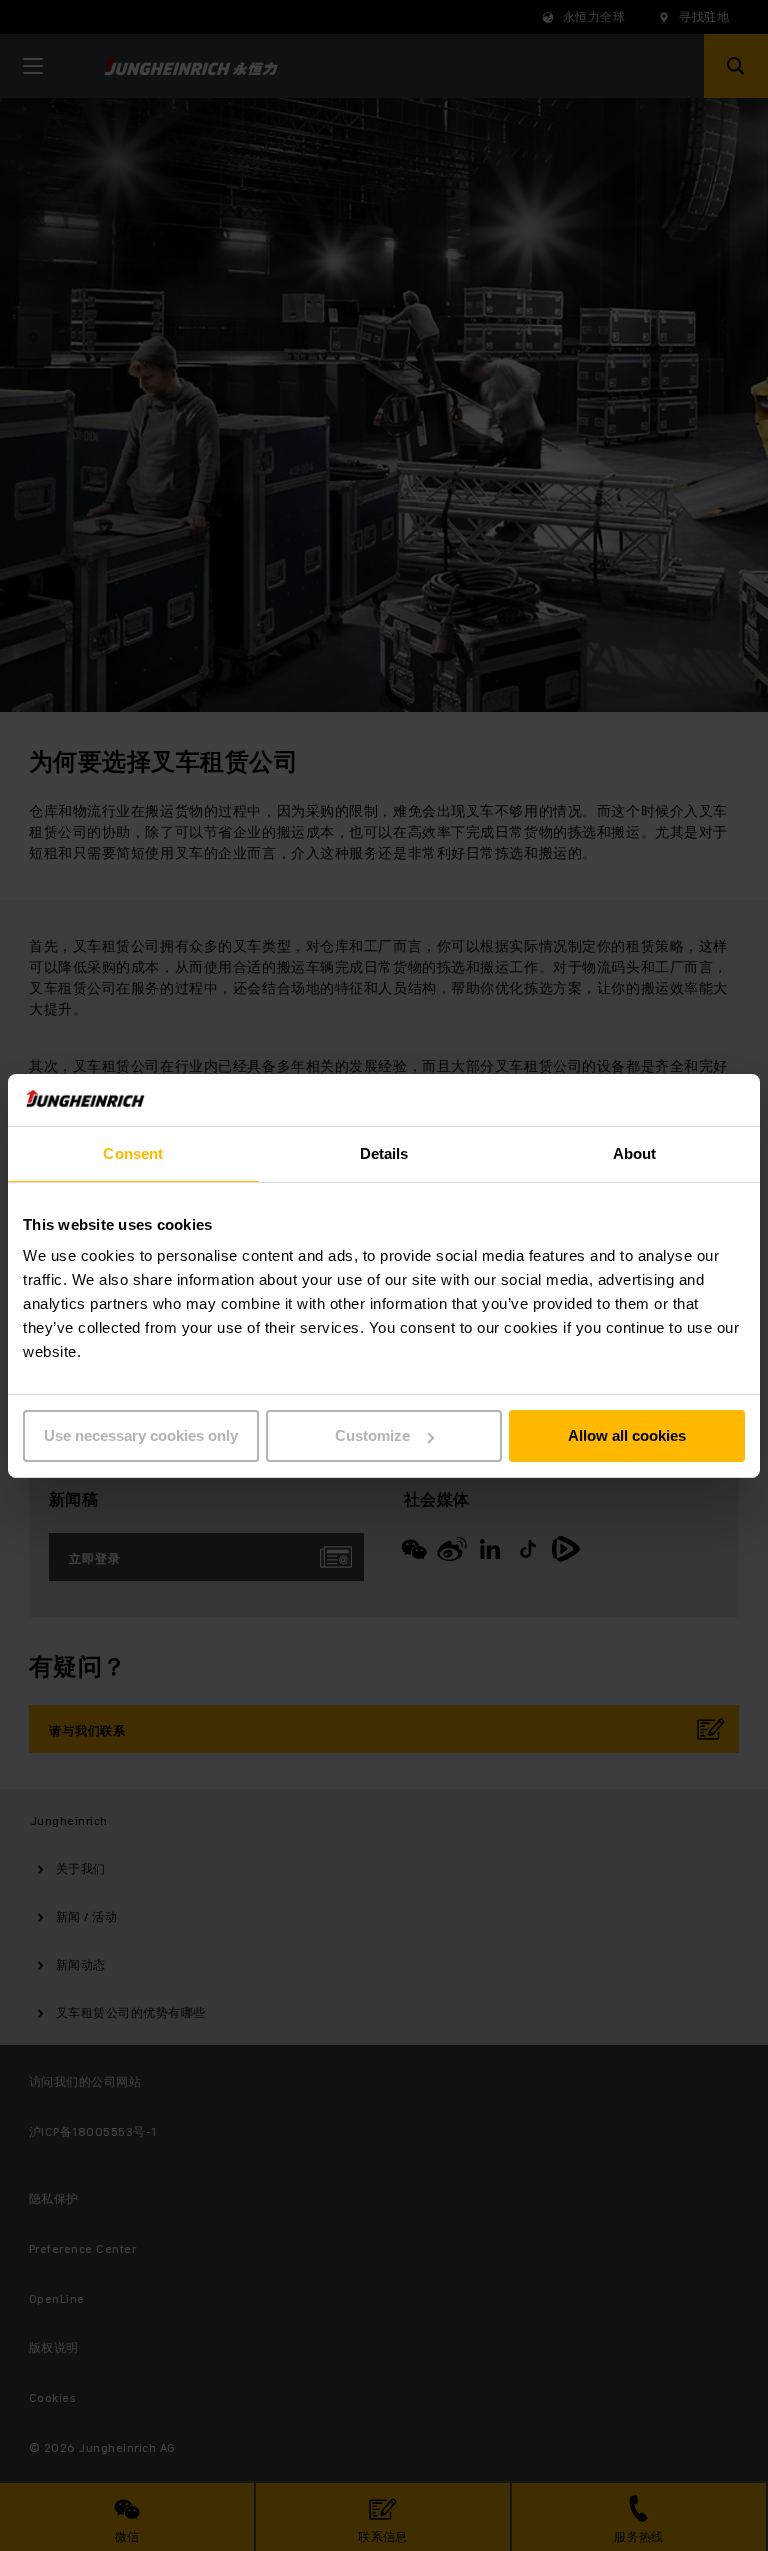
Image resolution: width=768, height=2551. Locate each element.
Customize (372, 1435)
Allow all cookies (627, 1435)
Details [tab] (384, 1153)
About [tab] (635, 1153)
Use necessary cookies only (141, 1435)
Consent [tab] (133, 1153)
